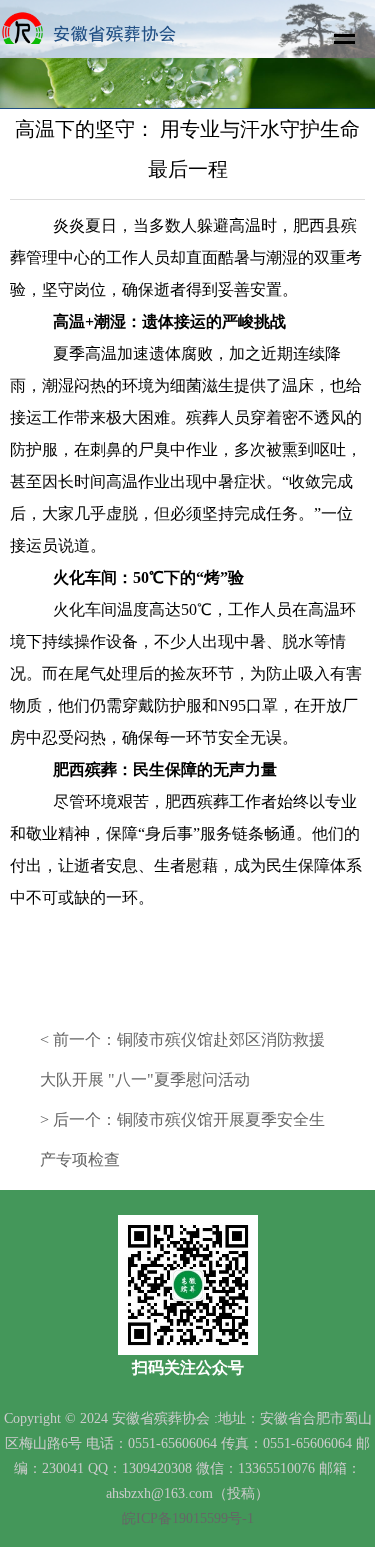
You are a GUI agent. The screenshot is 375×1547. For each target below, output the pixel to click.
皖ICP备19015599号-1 (188, 1518)
